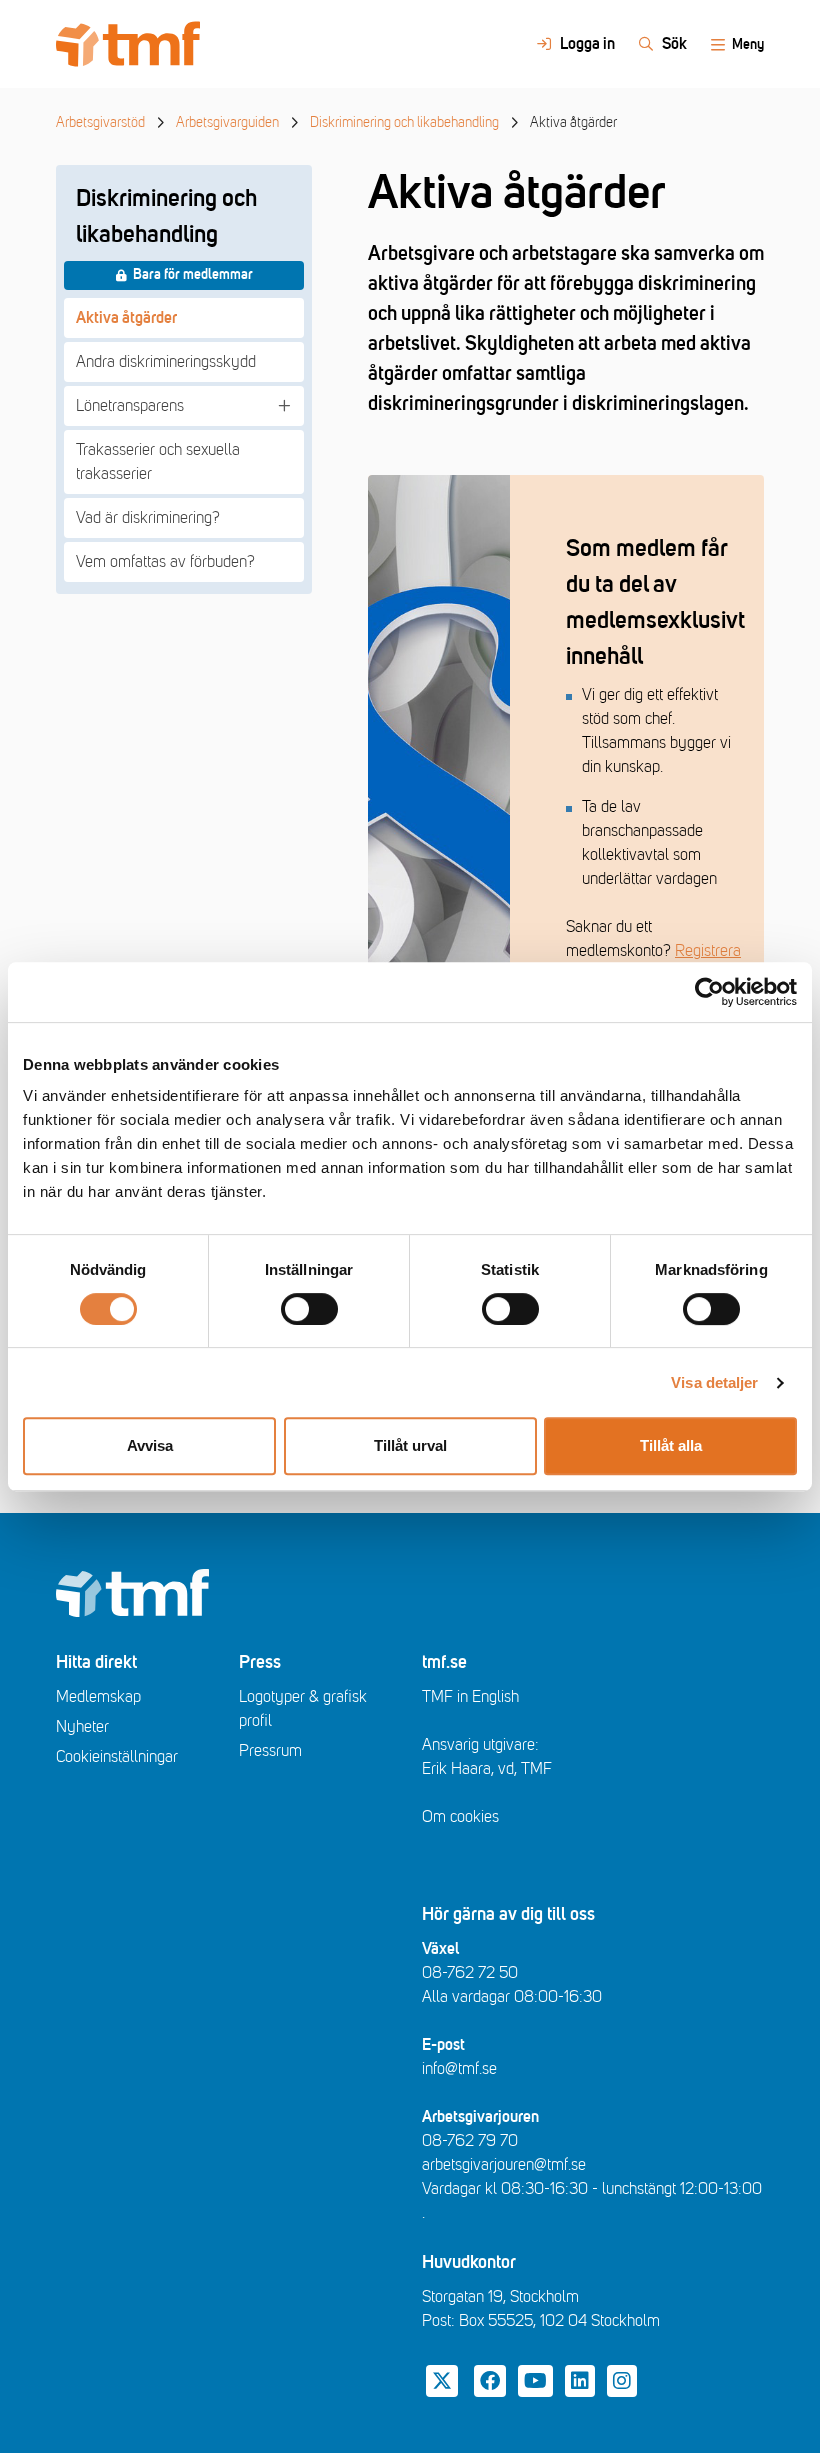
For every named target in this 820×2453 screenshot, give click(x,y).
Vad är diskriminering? (148, 518)
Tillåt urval (410, 1445)
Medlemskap (98, 1697)
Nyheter (82, 1727)
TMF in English (470, 1697)
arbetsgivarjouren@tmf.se (504, 2165)
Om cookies (460, 1817)
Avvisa (150, 1445)
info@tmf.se (459, 2069)
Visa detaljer (714, 1382)
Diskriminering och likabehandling (404, 122)
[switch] (309, 1309)
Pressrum (270, 1751)
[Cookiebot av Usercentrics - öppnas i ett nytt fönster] (709, 992)
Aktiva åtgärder (126, 318)
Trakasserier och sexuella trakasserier (158, 462)
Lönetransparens (130, 406)
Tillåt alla (671, 1445)
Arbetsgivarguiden (227, 122)
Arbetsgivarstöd (100, 122)
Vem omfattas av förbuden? (165, 562)
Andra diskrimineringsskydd (166, 362)
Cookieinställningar (117, 1757)
